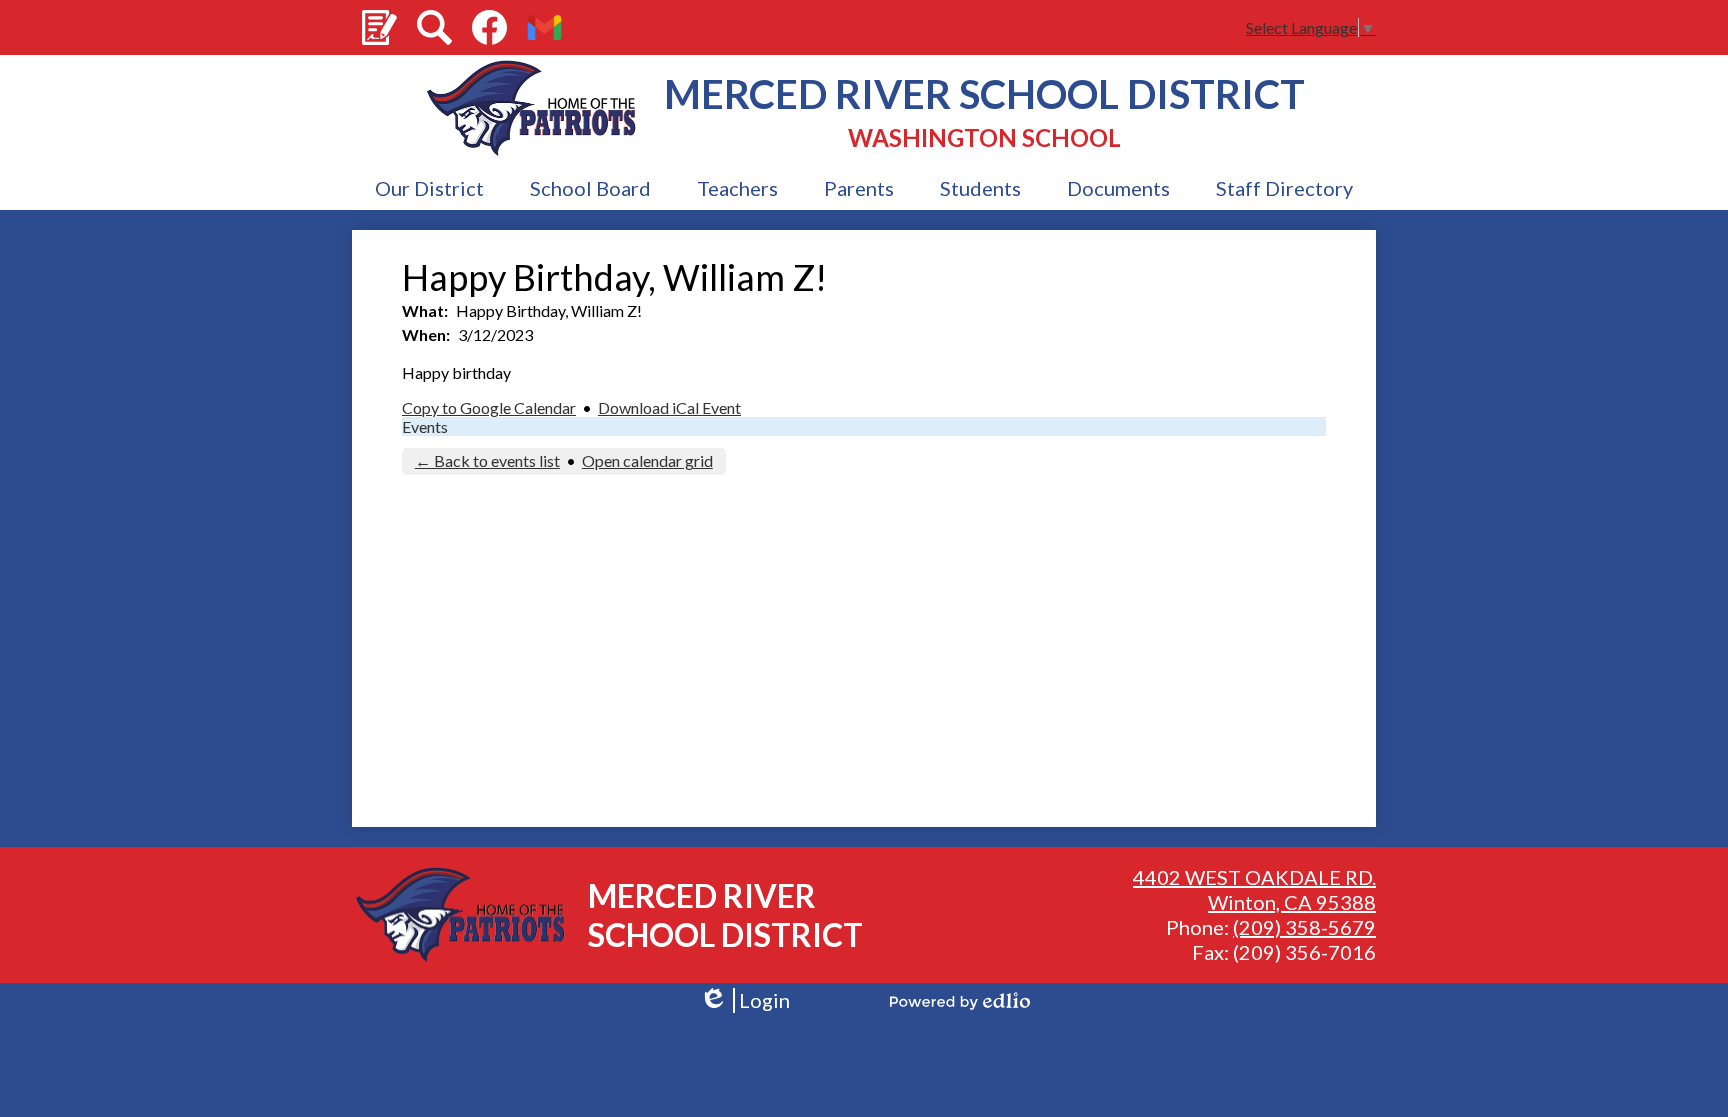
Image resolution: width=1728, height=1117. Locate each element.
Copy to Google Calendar (489, 407)
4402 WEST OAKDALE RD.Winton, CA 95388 (1254, 889)
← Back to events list (487, 460)
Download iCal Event (669, 407)
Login (744, 1000)
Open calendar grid (647, 460)
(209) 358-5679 (1304, 927)
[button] (429, 188)
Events (425, 426)
